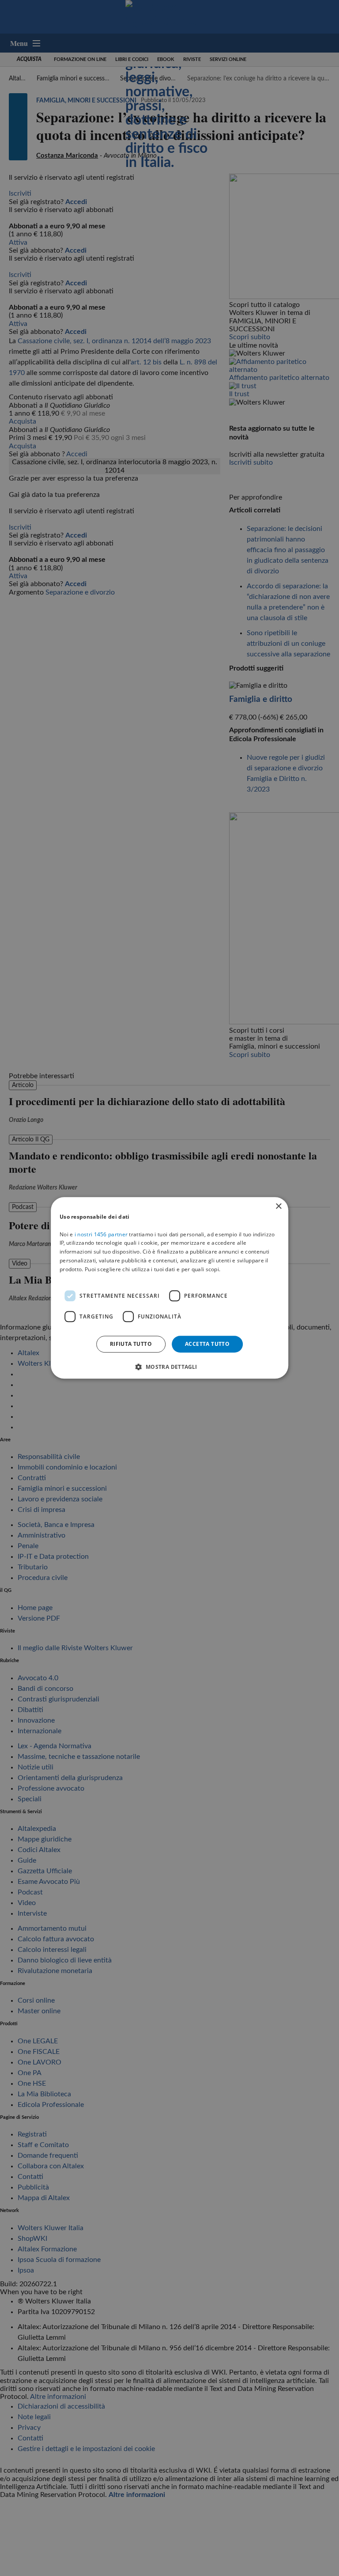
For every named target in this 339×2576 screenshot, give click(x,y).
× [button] (278, 1207)
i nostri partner (101, 1234)
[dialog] (169, 1288)
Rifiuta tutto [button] (131, 1344)
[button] (169, 1367)
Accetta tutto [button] (207, 1344)
